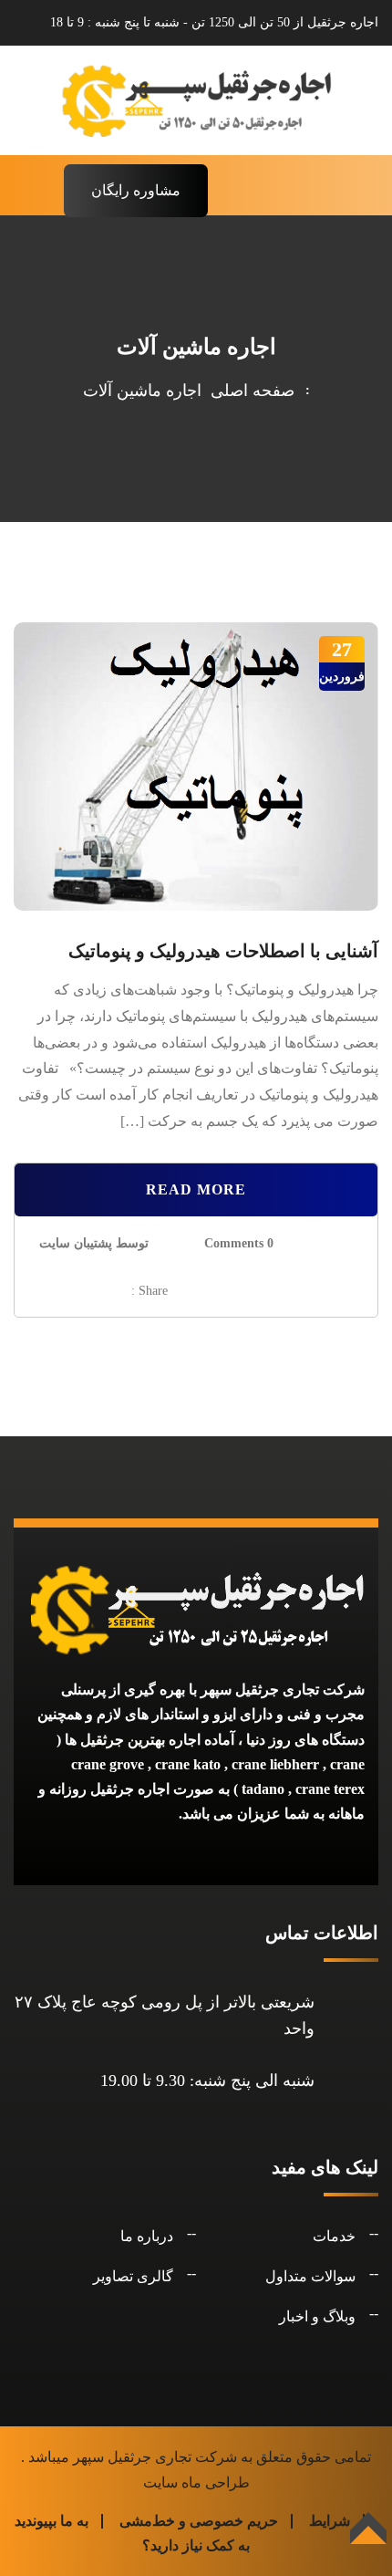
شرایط (330, 2521)
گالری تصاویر (133, 2276)
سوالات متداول (310, 2276)
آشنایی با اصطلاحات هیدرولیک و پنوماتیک (223, 951)
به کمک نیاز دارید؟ (196, 2545)
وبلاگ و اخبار (317, 2316)
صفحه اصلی (248, 391)
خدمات (334, 2236)
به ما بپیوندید (52, 2521)
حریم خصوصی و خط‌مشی (199, 2521)
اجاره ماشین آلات (142, 391)
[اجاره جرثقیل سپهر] (196, 99)
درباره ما (147, 2236)
